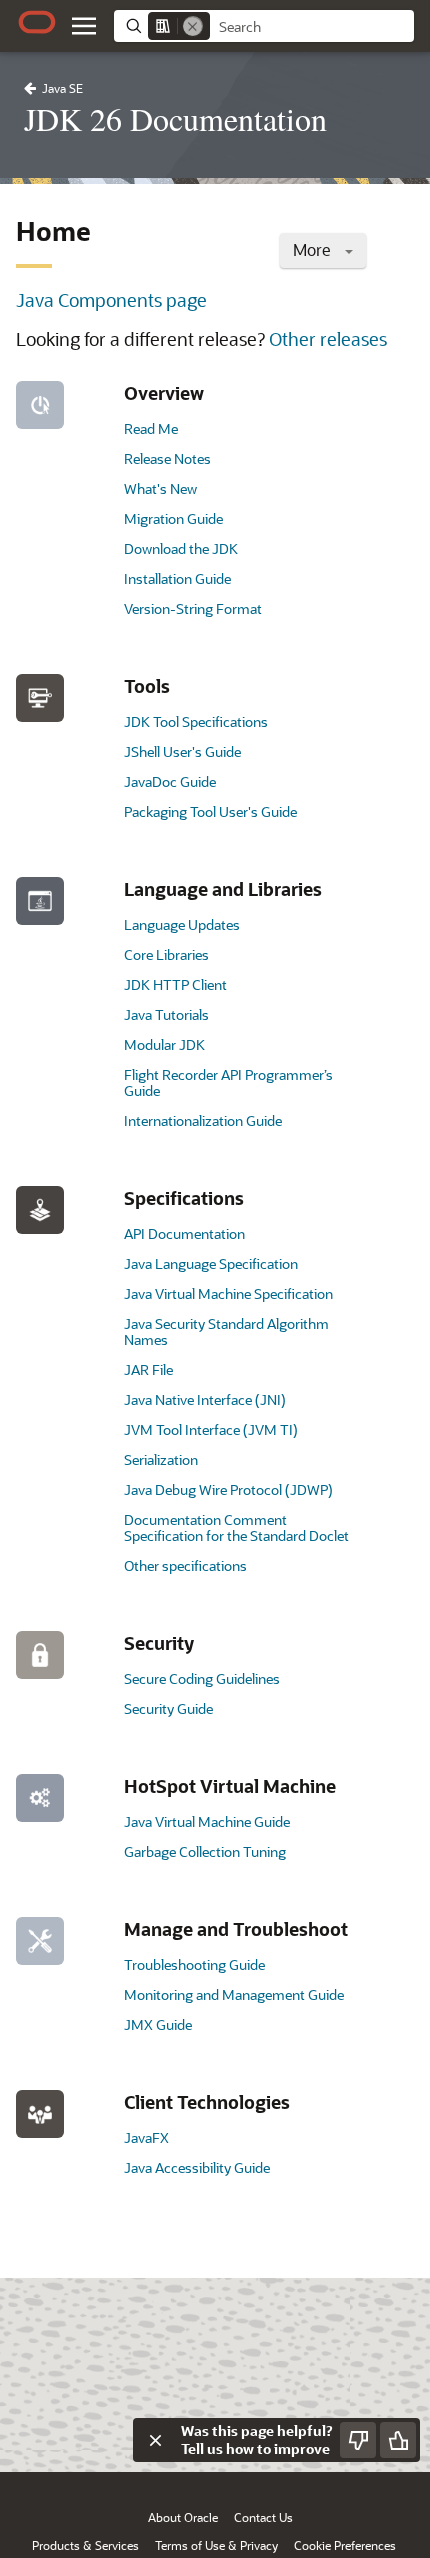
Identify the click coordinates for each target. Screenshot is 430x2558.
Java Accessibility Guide (197, 2167)
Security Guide (168, 1708)
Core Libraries (166, 954)
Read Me (151, 428)
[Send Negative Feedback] (358, 2440)
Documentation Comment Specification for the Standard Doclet (236, 1527)
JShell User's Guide (182, 751)
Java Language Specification (211, 1263)
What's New (160, 488)
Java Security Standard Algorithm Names (226, 1331)
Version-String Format (193, 608)
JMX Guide (158, 2024)
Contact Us (263, 2517)
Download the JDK (181, 548)
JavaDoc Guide (170, 781)
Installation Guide (177, 578)
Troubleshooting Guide (194, 1964)
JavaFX (146, 2137)
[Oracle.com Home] (37, 22)
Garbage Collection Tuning (205, 1851)
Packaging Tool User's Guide (210, 811)
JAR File (148, 1369)
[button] (84, 26)
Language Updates (182, 924)
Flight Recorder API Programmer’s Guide (228, 1082)
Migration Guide (173, 518)
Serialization (161, 1459)
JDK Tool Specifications (196, 721)
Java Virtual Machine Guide (207, 1821)
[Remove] (193, 26)
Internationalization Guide (203, 1120)
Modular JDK (164, 1044)
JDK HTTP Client (175, 984)
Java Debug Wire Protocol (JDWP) (228, 1489)
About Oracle (183, 2517)
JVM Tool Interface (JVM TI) (211, 1429)
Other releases (328, 339)
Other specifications (185, 1565)
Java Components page (111, 300)
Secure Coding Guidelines (202, 1678)
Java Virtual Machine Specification (228, 1293)
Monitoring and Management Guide (234, 1994)
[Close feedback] (155, 2440)
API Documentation (184, 1233)
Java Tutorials (166, 1014)
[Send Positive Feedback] (398, 2440)
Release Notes (167, 458)
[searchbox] (312, 27)
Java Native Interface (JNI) (205, 1399)
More (314, 249)
